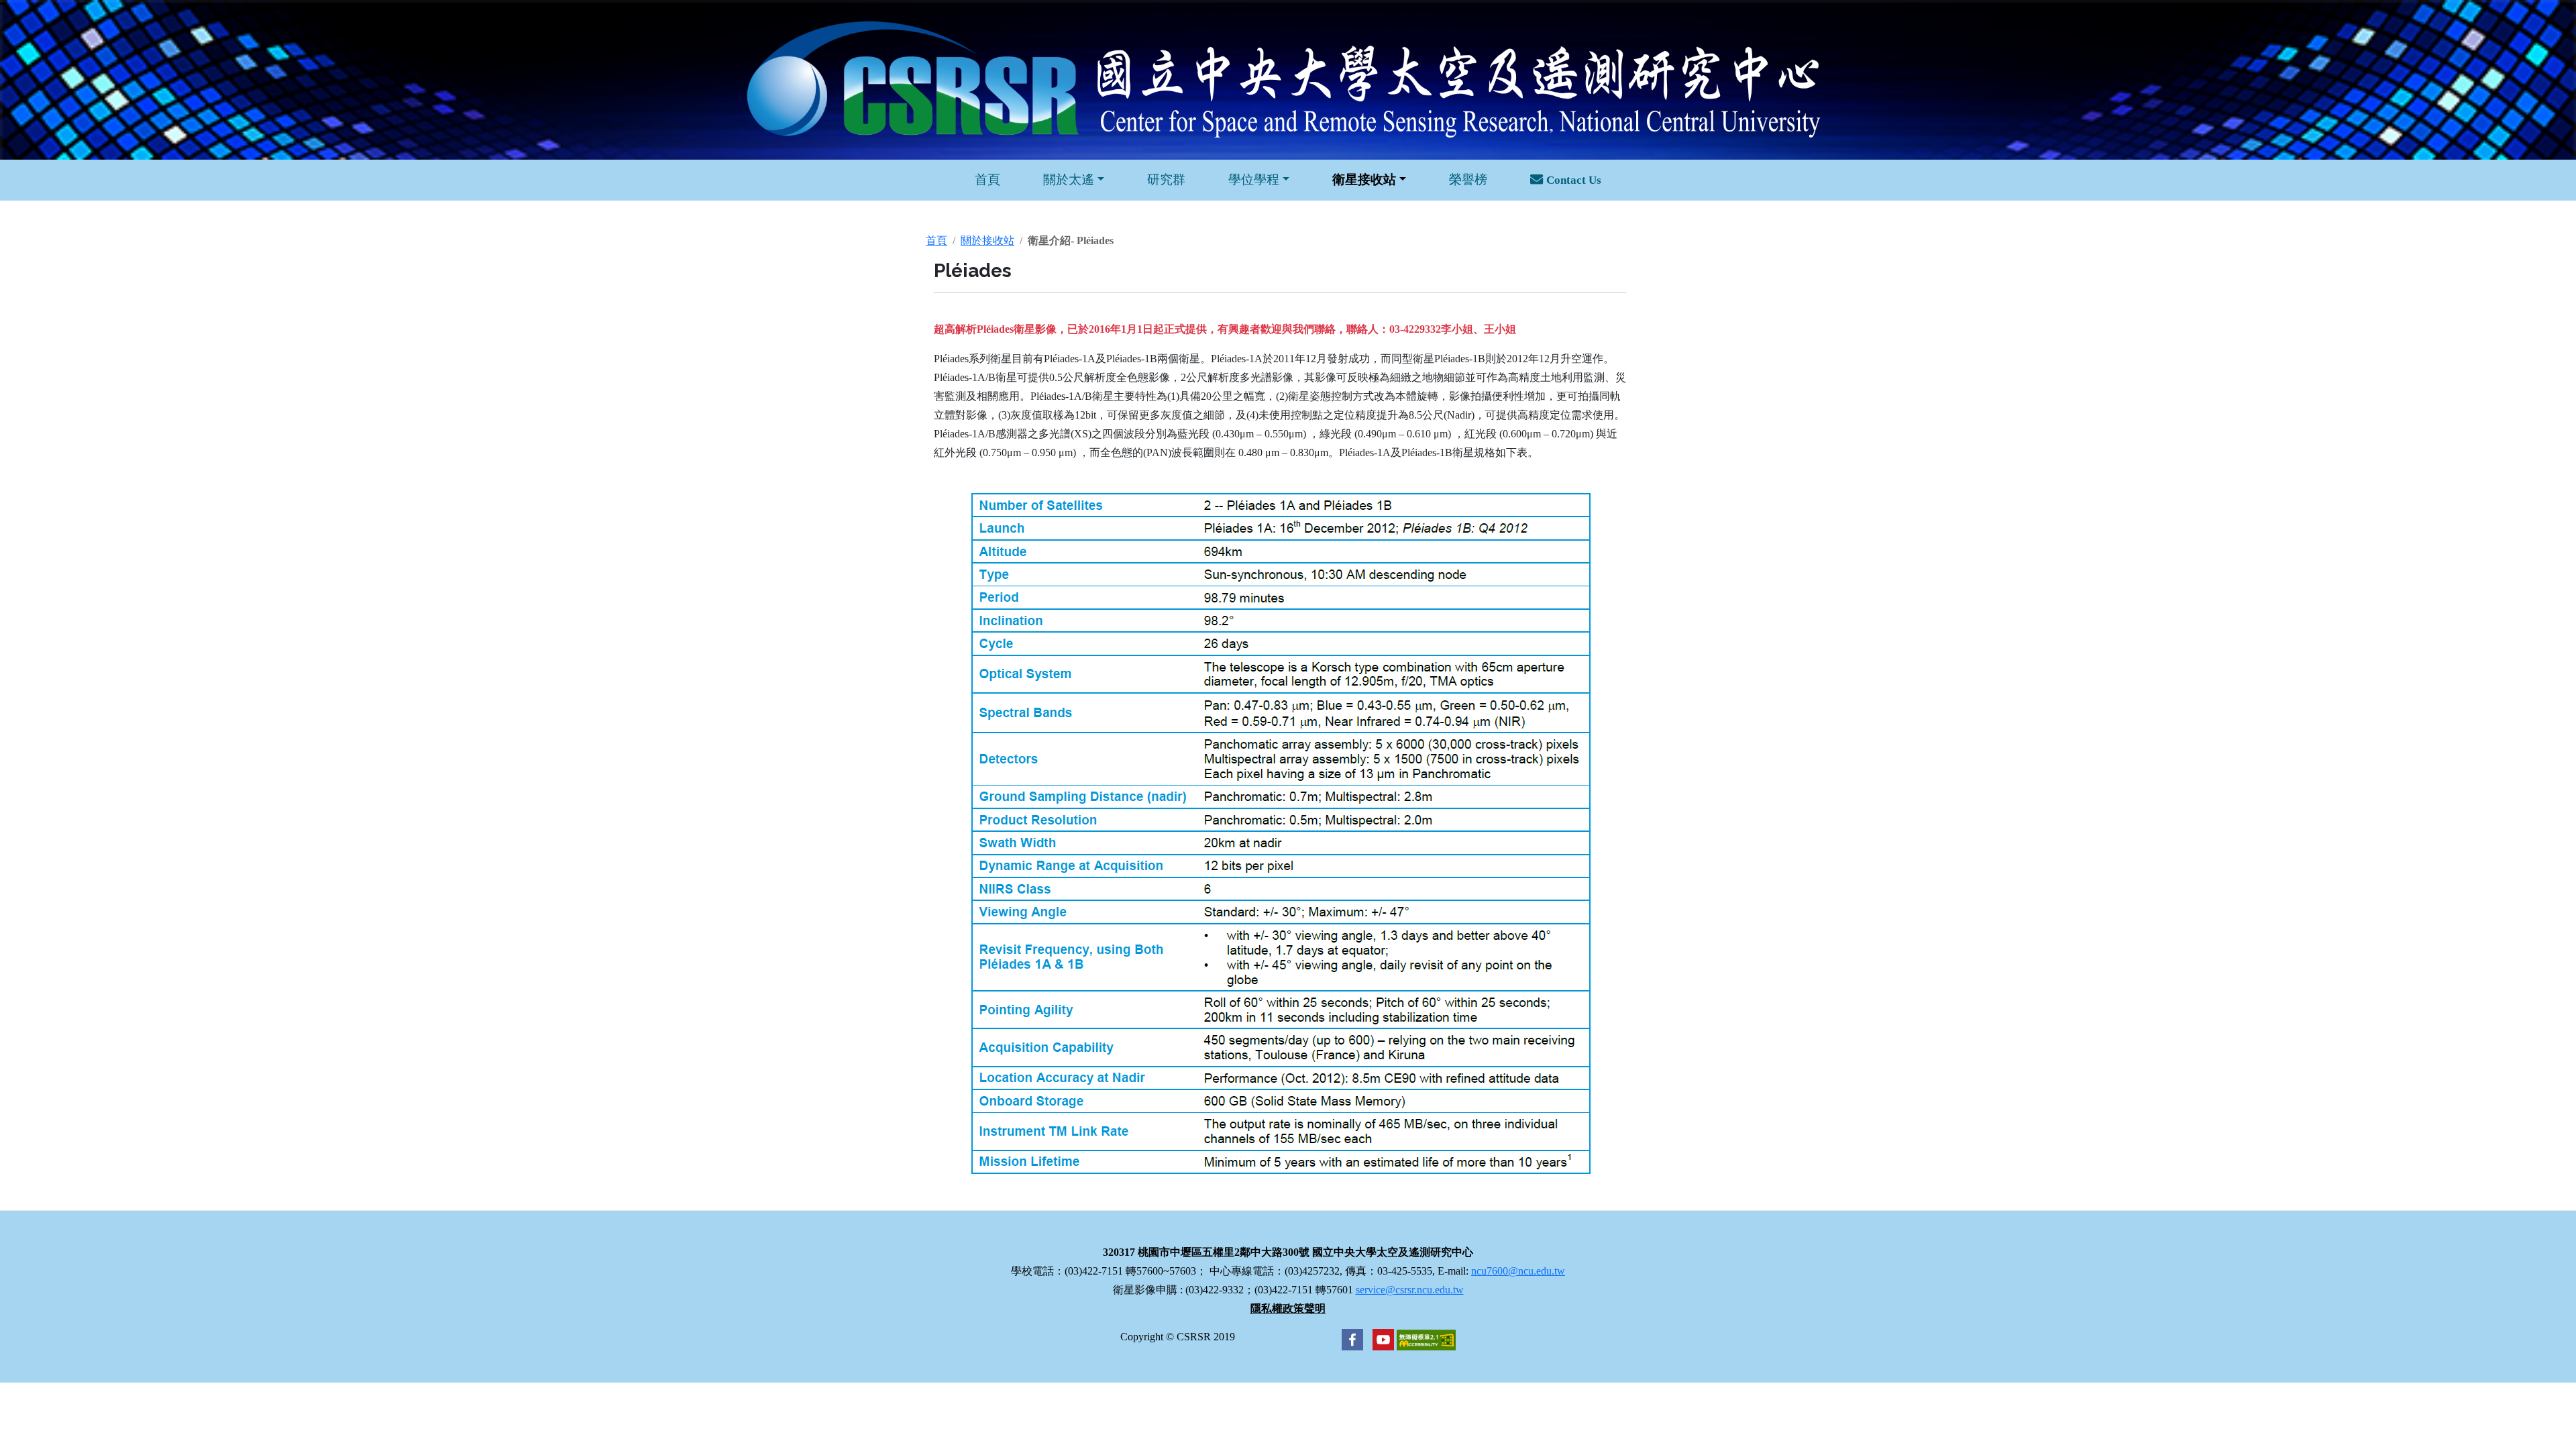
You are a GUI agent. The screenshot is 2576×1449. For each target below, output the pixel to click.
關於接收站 (987, 240)
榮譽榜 (1468, 179)
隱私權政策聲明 (1288, 1308)
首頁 (987, 179)
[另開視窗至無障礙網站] (1426, 1339)
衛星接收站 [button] (1364, 179)
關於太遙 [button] (1069, 179)
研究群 (1166, 179)
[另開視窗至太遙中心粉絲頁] (1352, 1339)
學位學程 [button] (1254, 179)
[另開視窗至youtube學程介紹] (1380, 1339)
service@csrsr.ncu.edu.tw (1410, 1290)
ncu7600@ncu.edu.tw (1518, 1271)
